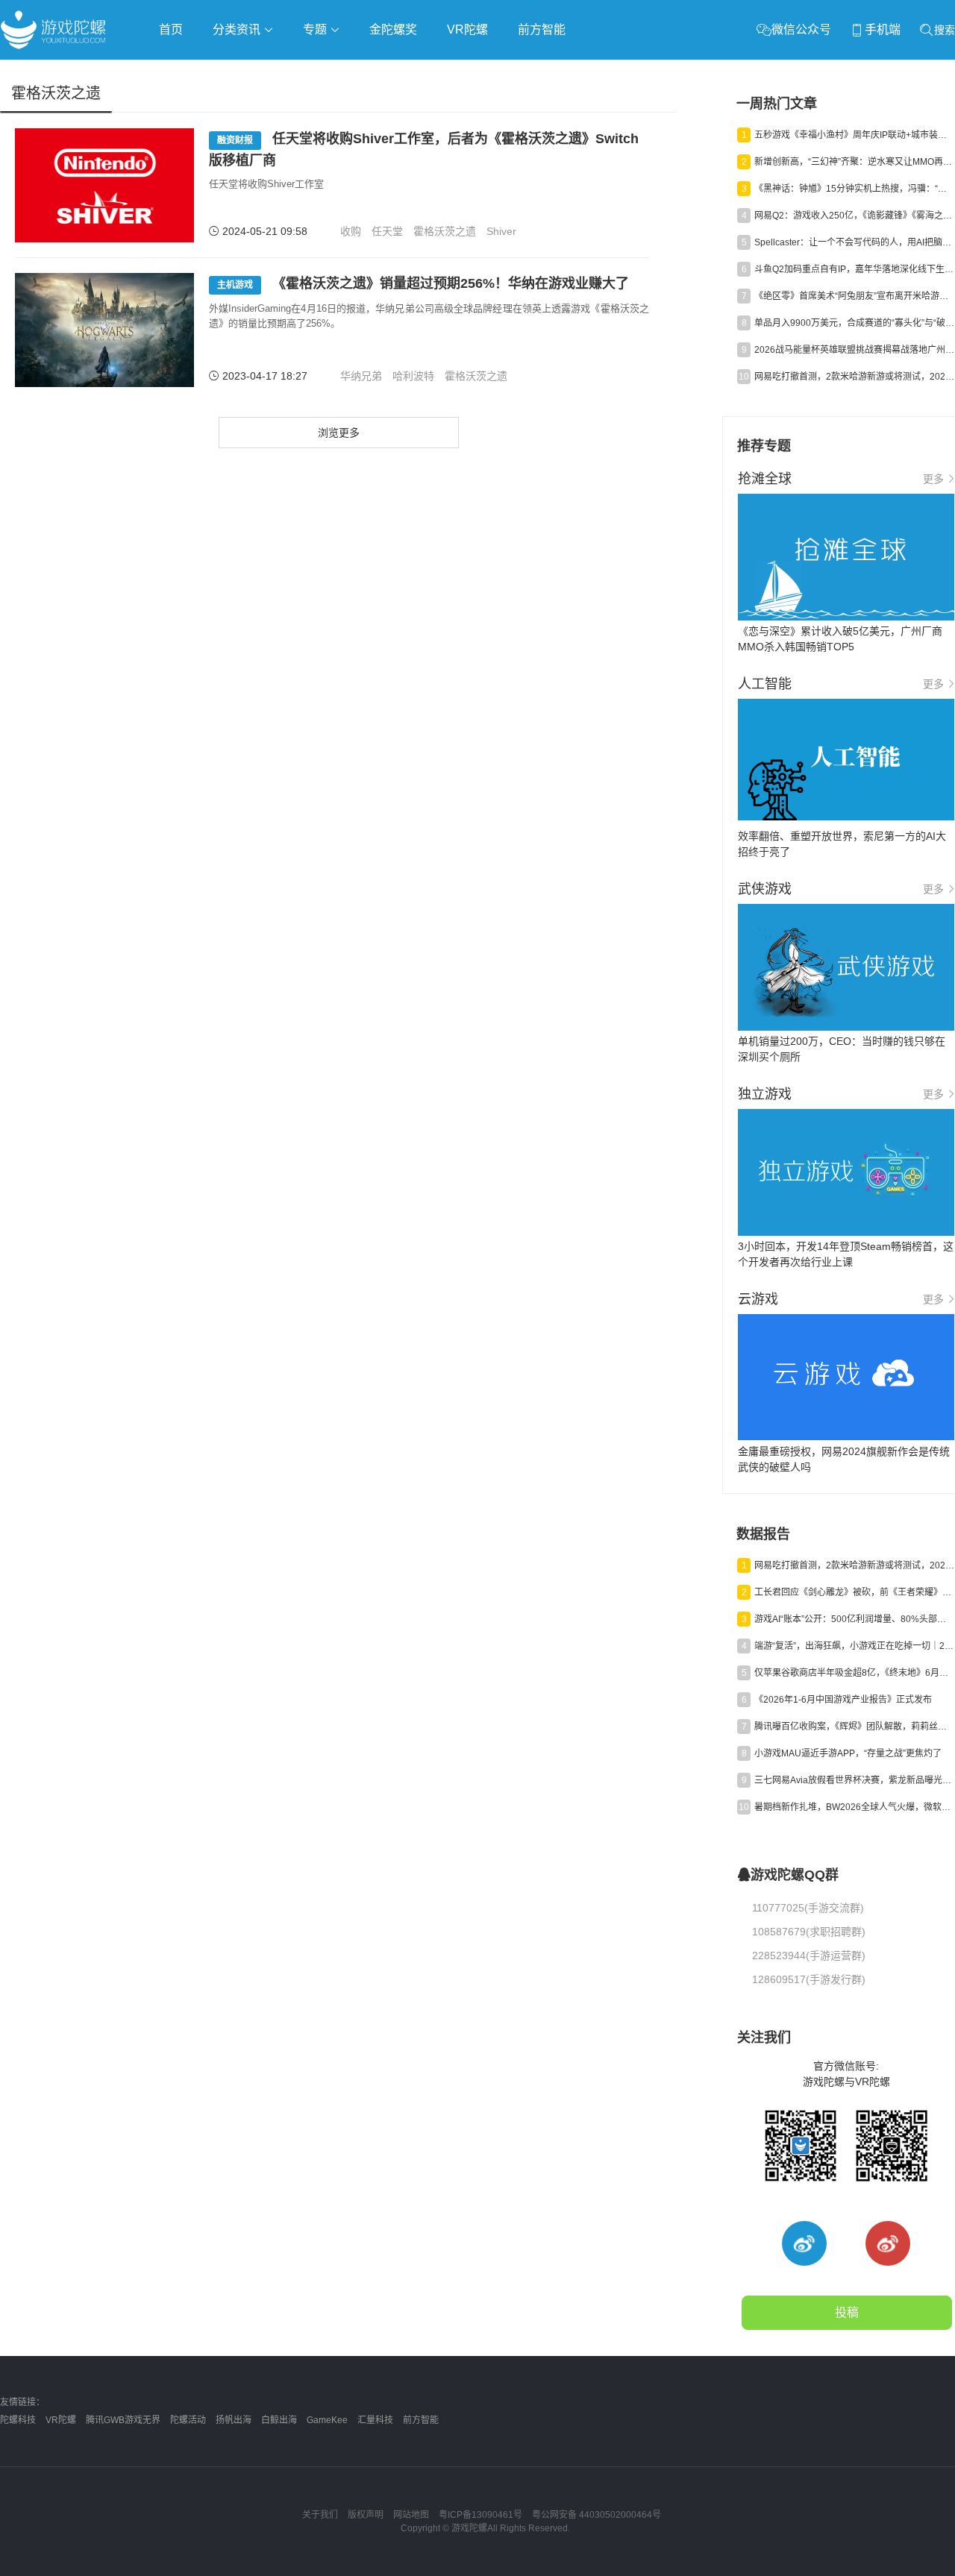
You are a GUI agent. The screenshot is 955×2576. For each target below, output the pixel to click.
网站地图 (411, 2515)
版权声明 (366, 2515)
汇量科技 (375, 2420)
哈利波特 (413, 376)
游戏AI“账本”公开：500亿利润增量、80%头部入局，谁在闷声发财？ (854, 1619)
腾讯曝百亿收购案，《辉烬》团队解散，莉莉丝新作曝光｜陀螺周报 (854, 1727)
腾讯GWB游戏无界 (123, 2420)
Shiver (501, 231)
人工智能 (240, 72)
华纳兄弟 (361, 376)
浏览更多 (339, 433)
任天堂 (387, 231)
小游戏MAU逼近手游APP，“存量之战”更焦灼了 (848, 1753)
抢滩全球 (178, 72)
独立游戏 (366, 72)
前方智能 (542, 29)
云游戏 (425, 72)
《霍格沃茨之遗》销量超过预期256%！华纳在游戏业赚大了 (423, 283)
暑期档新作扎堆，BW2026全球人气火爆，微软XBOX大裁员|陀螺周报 (854, 1807)
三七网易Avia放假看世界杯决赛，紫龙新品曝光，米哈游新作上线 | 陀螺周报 (854, 1780)
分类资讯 (238, 29)
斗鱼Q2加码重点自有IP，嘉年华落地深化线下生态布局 (854, 269)
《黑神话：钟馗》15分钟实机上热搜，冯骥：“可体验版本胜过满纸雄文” (854, 189)
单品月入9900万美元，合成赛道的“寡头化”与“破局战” (854, 323)
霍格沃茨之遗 (445, 231)
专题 (316, 29)
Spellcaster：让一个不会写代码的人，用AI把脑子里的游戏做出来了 (854, 242)
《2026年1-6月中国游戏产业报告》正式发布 (843, 1700)
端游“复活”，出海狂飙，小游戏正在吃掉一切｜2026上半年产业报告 (854, 1646)
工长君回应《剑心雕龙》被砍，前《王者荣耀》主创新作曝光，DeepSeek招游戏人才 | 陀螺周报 (854, 1592)
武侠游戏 (303, 72)
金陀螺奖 (393, 29)
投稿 (847, 2312)
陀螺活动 (188, 2420)
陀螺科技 (18, 2420)
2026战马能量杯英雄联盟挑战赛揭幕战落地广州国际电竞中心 (854, 350)
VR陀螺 (467, 29)
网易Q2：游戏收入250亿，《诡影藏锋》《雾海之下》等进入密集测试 (854, 216)
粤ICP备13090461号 (480, 2515)
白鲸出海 (279, 2420)
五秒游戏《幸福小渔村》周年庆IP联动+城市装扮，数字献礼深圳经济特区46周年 (854, 135)
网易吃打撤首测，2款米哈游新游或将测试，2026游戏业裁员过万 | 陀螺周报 (854, 377)
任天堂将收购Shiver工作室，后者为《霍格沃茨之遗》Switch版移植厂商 (424, 150)
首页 (171, 29)
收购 (351, 231)
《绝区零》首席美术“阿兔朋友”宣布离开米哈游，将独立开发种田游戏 (854, 296)
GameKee (327, 2420)
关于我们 (320, 2515)
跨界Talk (176, 112)
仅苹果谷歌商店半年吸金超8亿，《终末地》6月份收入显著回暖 (854, 1673)
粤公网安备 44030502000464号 (597, 2515)
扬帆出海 (234, 2420)
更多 (933, 479)
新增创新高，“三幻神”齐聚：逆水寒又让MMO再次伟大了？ (854, 162)
